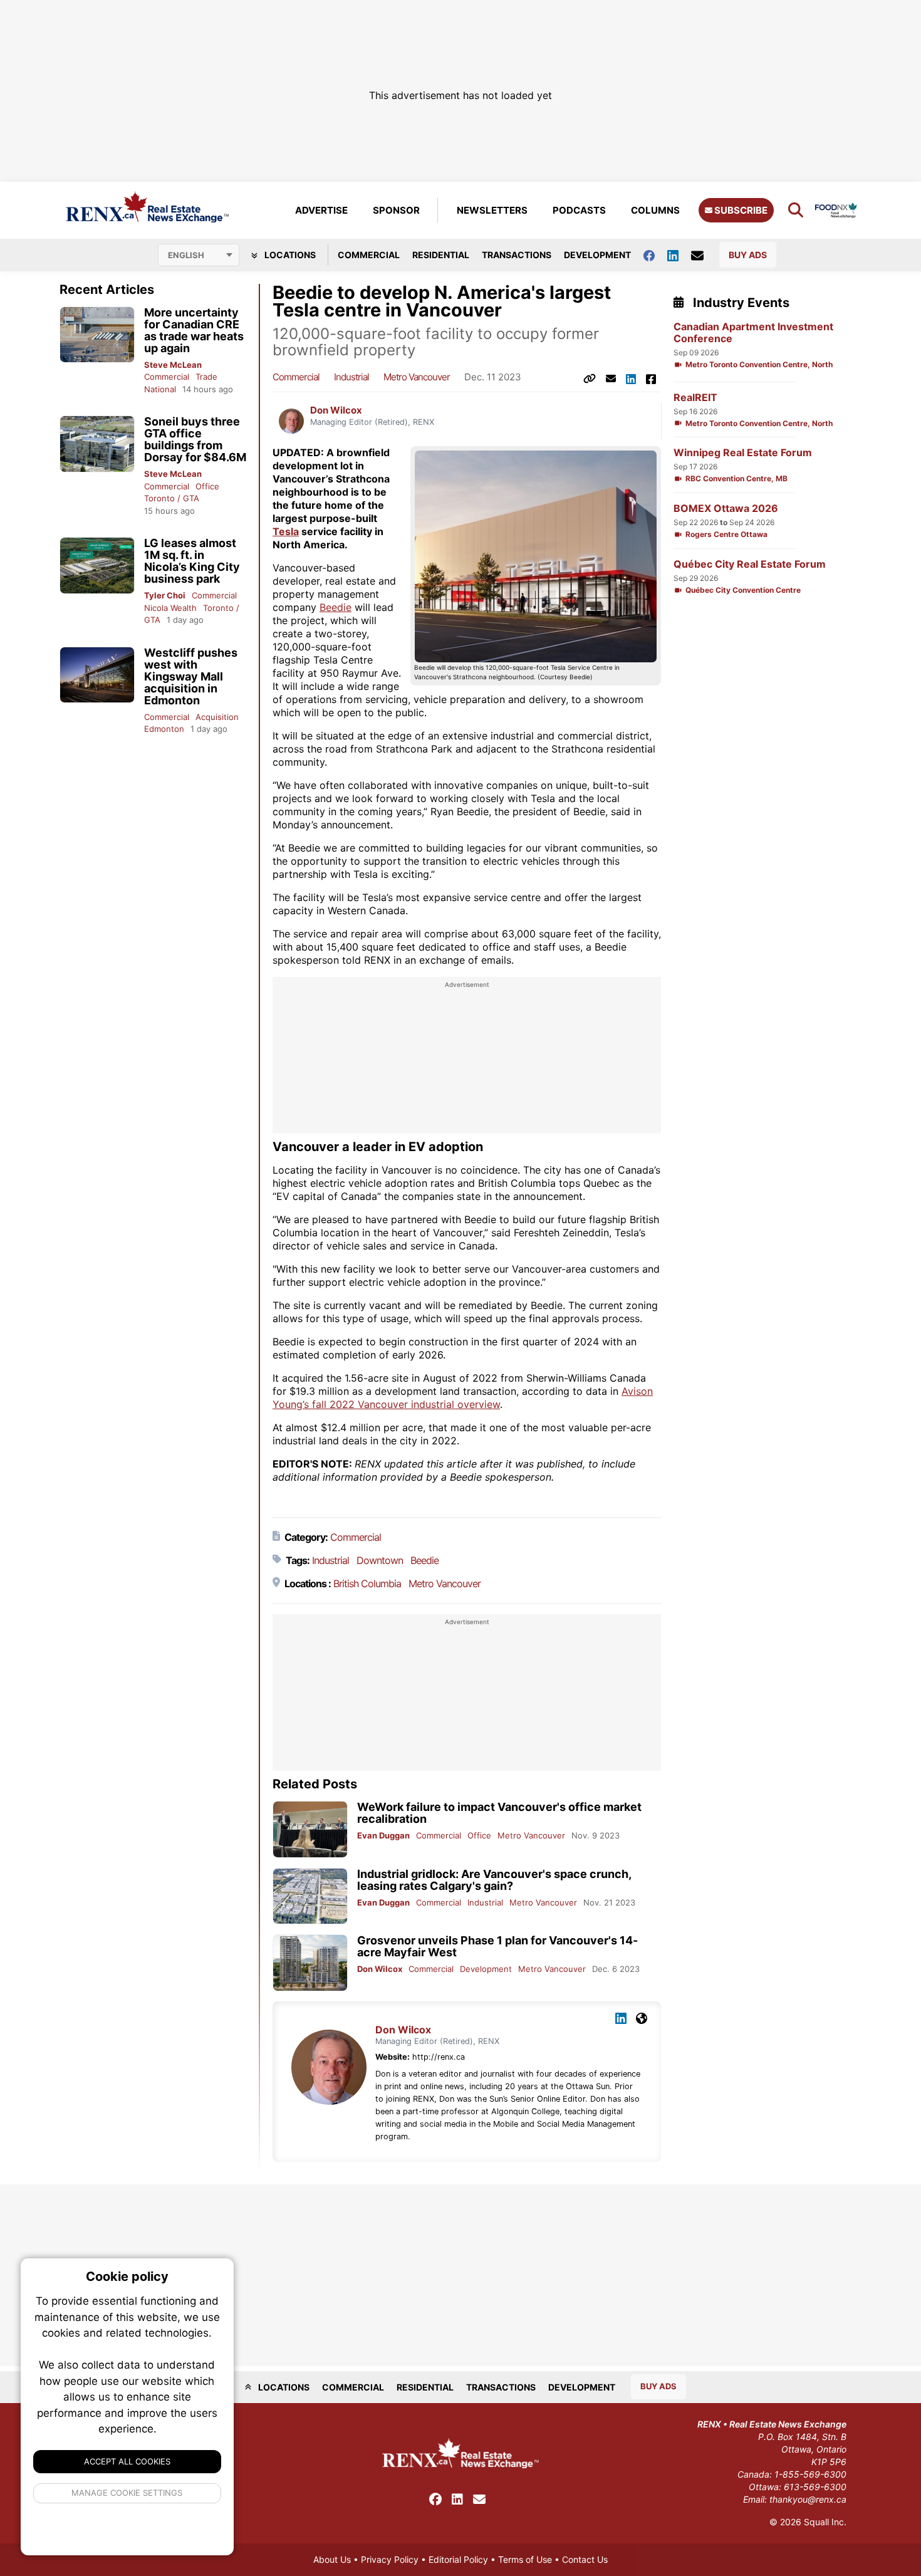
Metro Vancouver (417, 377)
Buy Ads (748, 255)
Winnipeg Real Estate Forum (743, 453)
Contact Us (585, 2559)
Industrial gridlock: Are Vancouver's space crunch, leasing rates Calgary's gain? (494, 1880)
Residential (441, 255)
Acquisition (217, 717)
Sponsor (396, 210)
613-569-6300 (815, 2487)
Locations (289, 255)
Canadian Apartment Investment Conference (753, 333)
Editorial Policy (458, 2559)
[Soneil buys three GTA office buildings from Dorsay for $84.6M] (97, 444)
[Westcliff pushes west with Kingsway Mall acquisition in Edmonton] (97, 675)
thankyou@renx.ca (808, 2499)
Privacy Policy (390, 2559)
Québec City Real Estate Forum (750, 564)
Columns (655, 210)
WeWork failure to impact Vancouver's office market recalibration (499, 1813)
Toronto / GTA (172, 498)
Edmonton (164, 729)
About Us (332, 2559)
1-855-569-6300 (810, 2474)
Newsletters (492, 210)
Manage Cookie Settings (127, 2493)
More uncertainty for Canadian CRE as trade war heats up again (194, 330)
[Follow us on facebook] (655, 255)
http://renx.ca (439, 2057)
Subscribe (740, 210)
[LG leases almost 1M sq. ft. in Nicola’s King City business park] (97, 566)
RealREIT (695, 398)
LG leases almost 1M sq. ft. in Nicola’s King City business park (192, 561)
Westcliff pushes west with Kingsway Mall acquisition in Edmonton (191, 676)
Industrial (351, 377)
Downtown (380, 1560)
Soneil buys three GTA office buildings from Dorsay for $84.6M (195, 439)
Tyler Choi (165, 595)
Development (597, 255)
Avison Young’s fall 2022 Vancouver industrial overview (463, 1398)
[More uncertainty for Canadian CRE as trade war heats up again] (97, 335)
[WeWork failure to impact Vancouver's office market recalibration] (310, 1829)
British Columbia (367, 1583)
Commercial (369, 255)
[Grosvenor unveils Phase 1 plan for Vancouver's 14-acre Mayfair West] (310, 1963)
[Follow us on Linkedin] (679, 255)
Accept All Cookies (127, 2461)
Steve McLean (173, 365)
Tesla (286, 531)
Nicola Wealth (170, 608)
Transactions (517, 255)
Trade (206, 377)
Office (207, 486)
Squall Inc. (825, 2522)
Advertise (321, 210)
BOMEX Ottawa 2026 (726, 508)
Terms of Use (525, 2559)
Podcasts (579, 210)
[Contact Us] (704, 255)
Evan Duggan (383, 1835)
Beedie (336, 607)
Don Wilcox (336, 410)
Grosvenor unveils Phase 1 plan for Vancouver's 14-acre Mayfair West (497, 1946)
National (160, 389)
